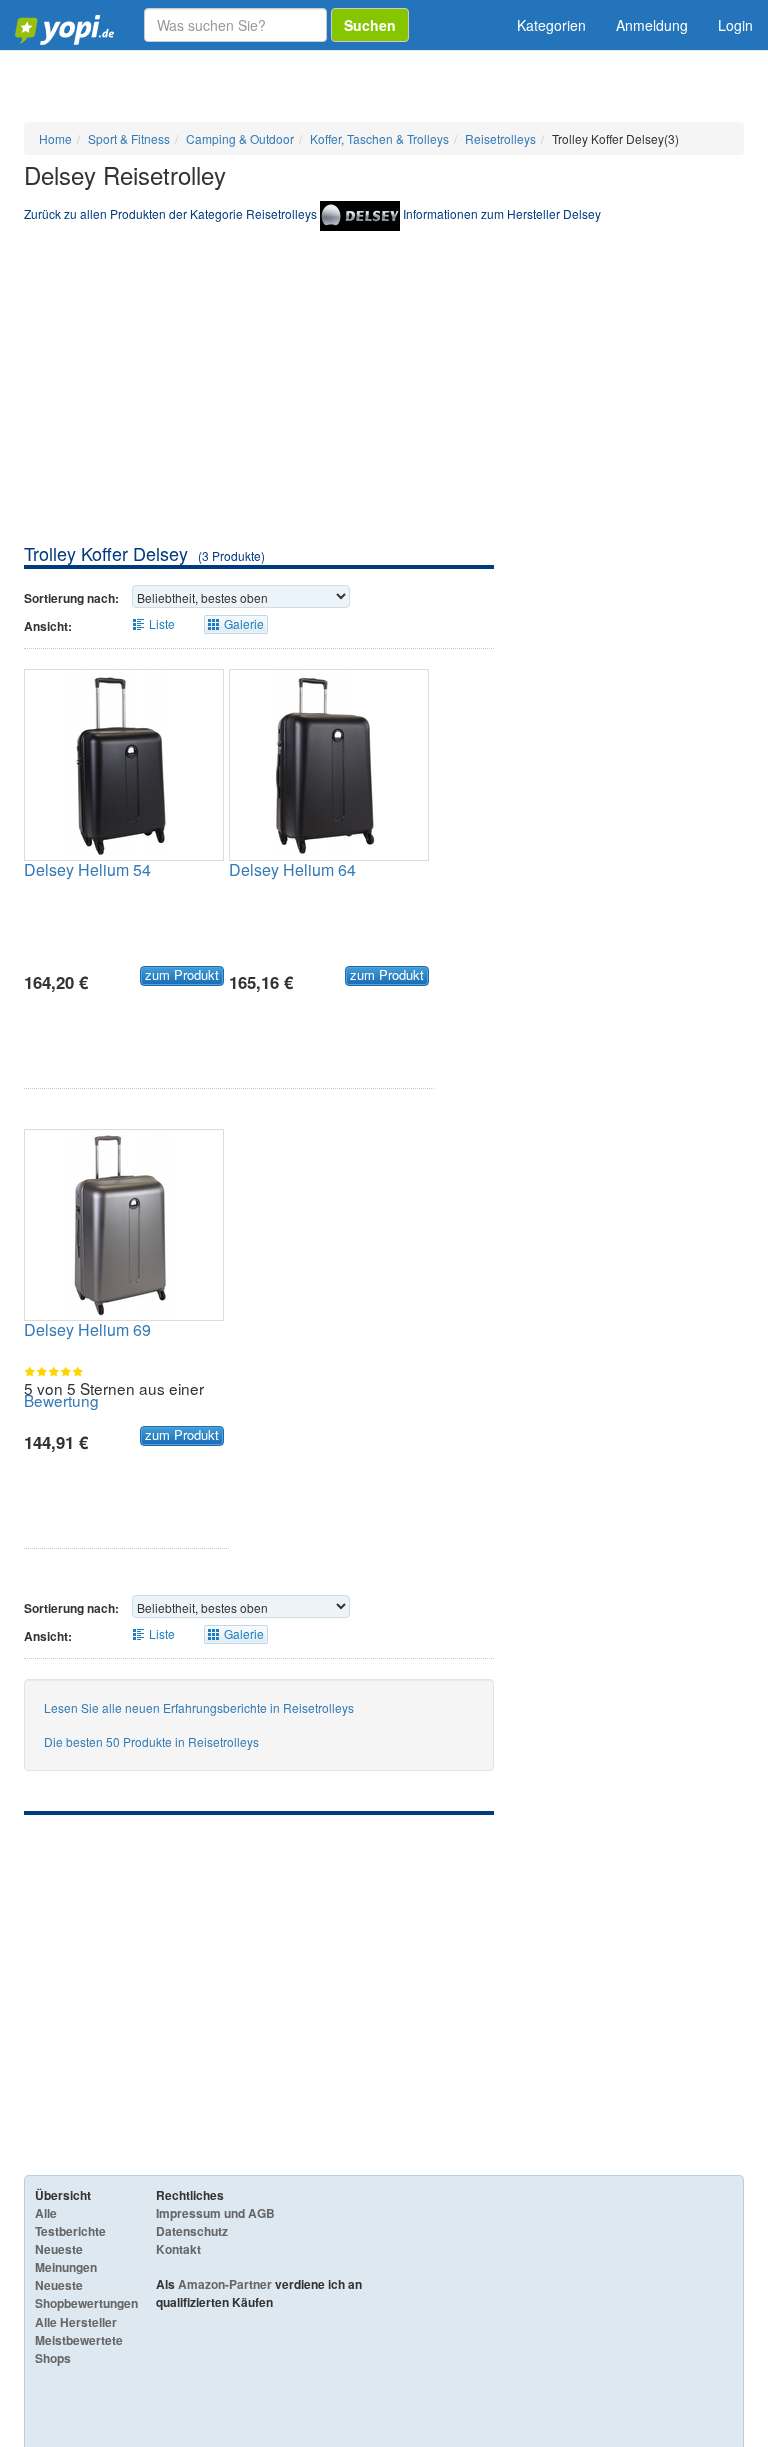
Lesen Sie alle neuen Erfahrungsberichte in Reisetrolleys (199, 1707)
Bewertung (61, 1400)
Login (735, 25)
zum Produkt (182, 975)
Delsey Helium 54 (87, 869)
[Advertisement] (384, 391)
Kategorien (551, 25)
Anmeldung (652, 25)
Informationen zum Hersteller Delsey (502, 213)
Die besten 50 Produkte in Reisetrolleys (151, 1741)
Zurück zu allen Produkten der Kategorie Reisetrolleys (170, 213)
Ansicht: (48, 626)
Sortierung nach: (71, 598)
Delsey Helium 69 (87, 1329)
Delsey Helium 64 (292, 869)
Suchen (370, 25)
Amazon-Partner (225, 2284)
